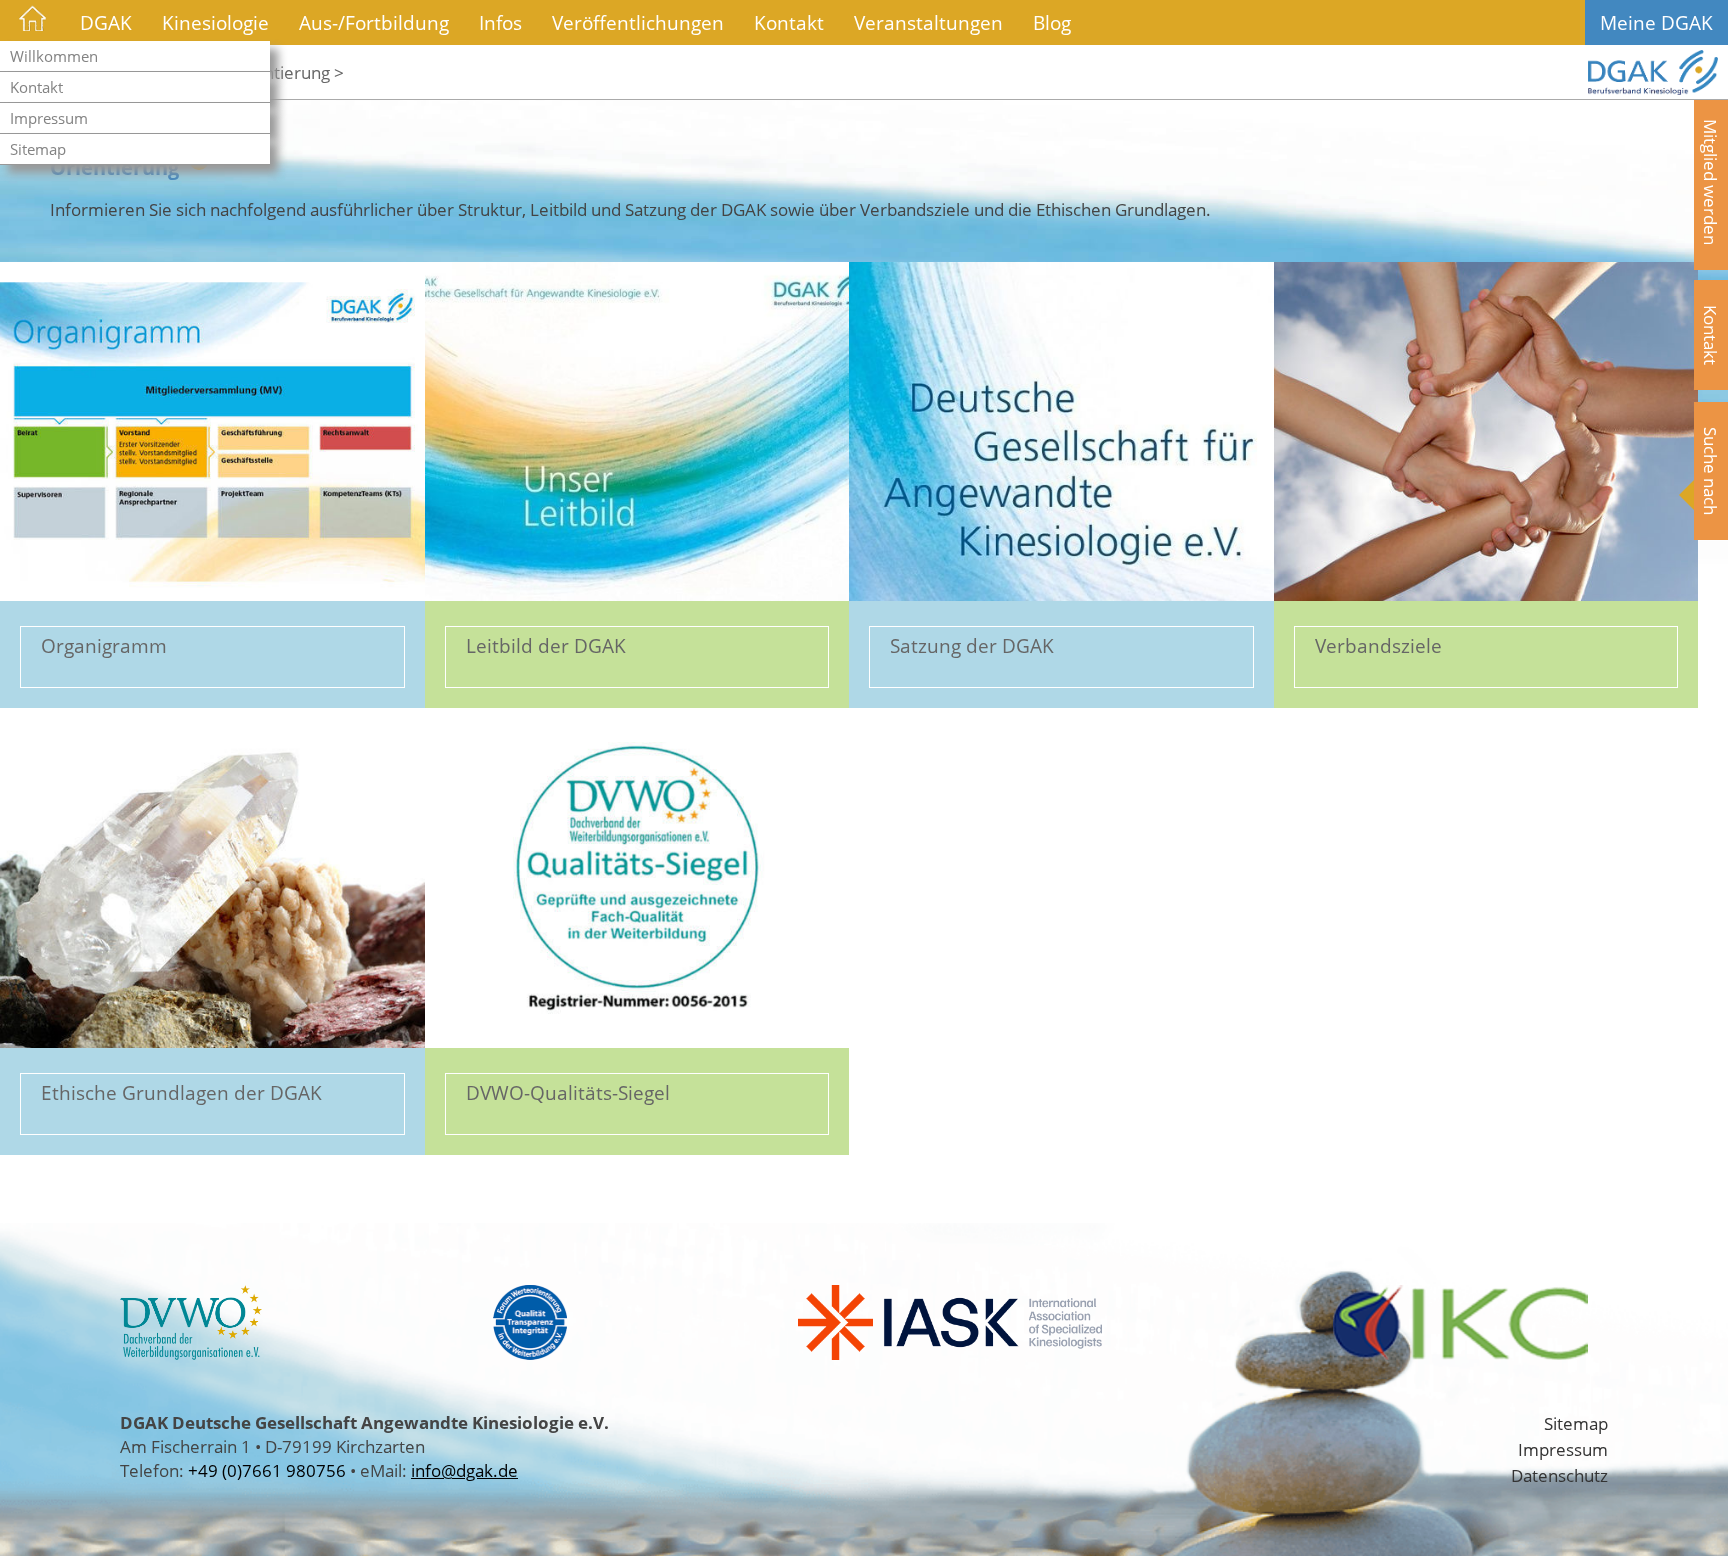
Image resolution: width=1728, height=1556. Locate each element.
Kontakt (36, 87)
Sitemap (38, 149)
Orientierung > (287, 72)
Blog (1052, 22)
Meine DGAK (1656, 22)
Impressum (49, 118)
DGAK (106, 22)
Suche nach (1711, 471)
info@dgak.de (464, 1470)
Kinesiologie (215, 22)
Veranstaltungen (928, 22)
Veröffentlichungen (638, 22)
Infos (500, 22)
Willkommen (54, 56)
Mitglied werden (1711, 182)
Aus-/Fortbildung (374, 22)
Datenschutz (1559, 1475)
